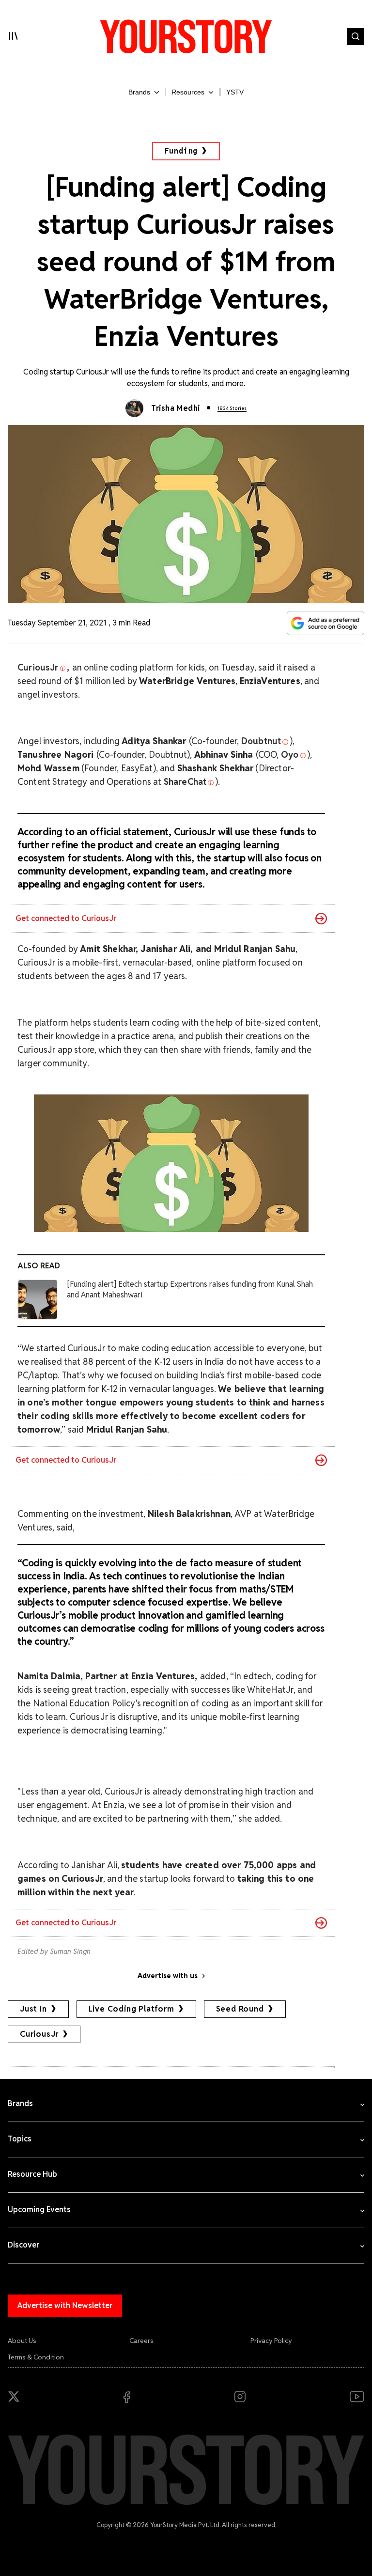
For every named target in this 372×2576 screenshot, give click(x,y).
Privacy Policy (271, 2341)
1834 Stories (232, 408)
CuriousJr (39, 2034)
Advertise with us (168, 1976)
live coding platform (132, 2009)
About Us (22, 2341)
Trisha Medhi (176, 408)
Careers (141, 2341)
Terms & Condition (36, 2357)
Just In (33, 2009)
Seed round (240, 2009)
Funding (181, 151)
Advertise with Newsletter (65, 2305)
